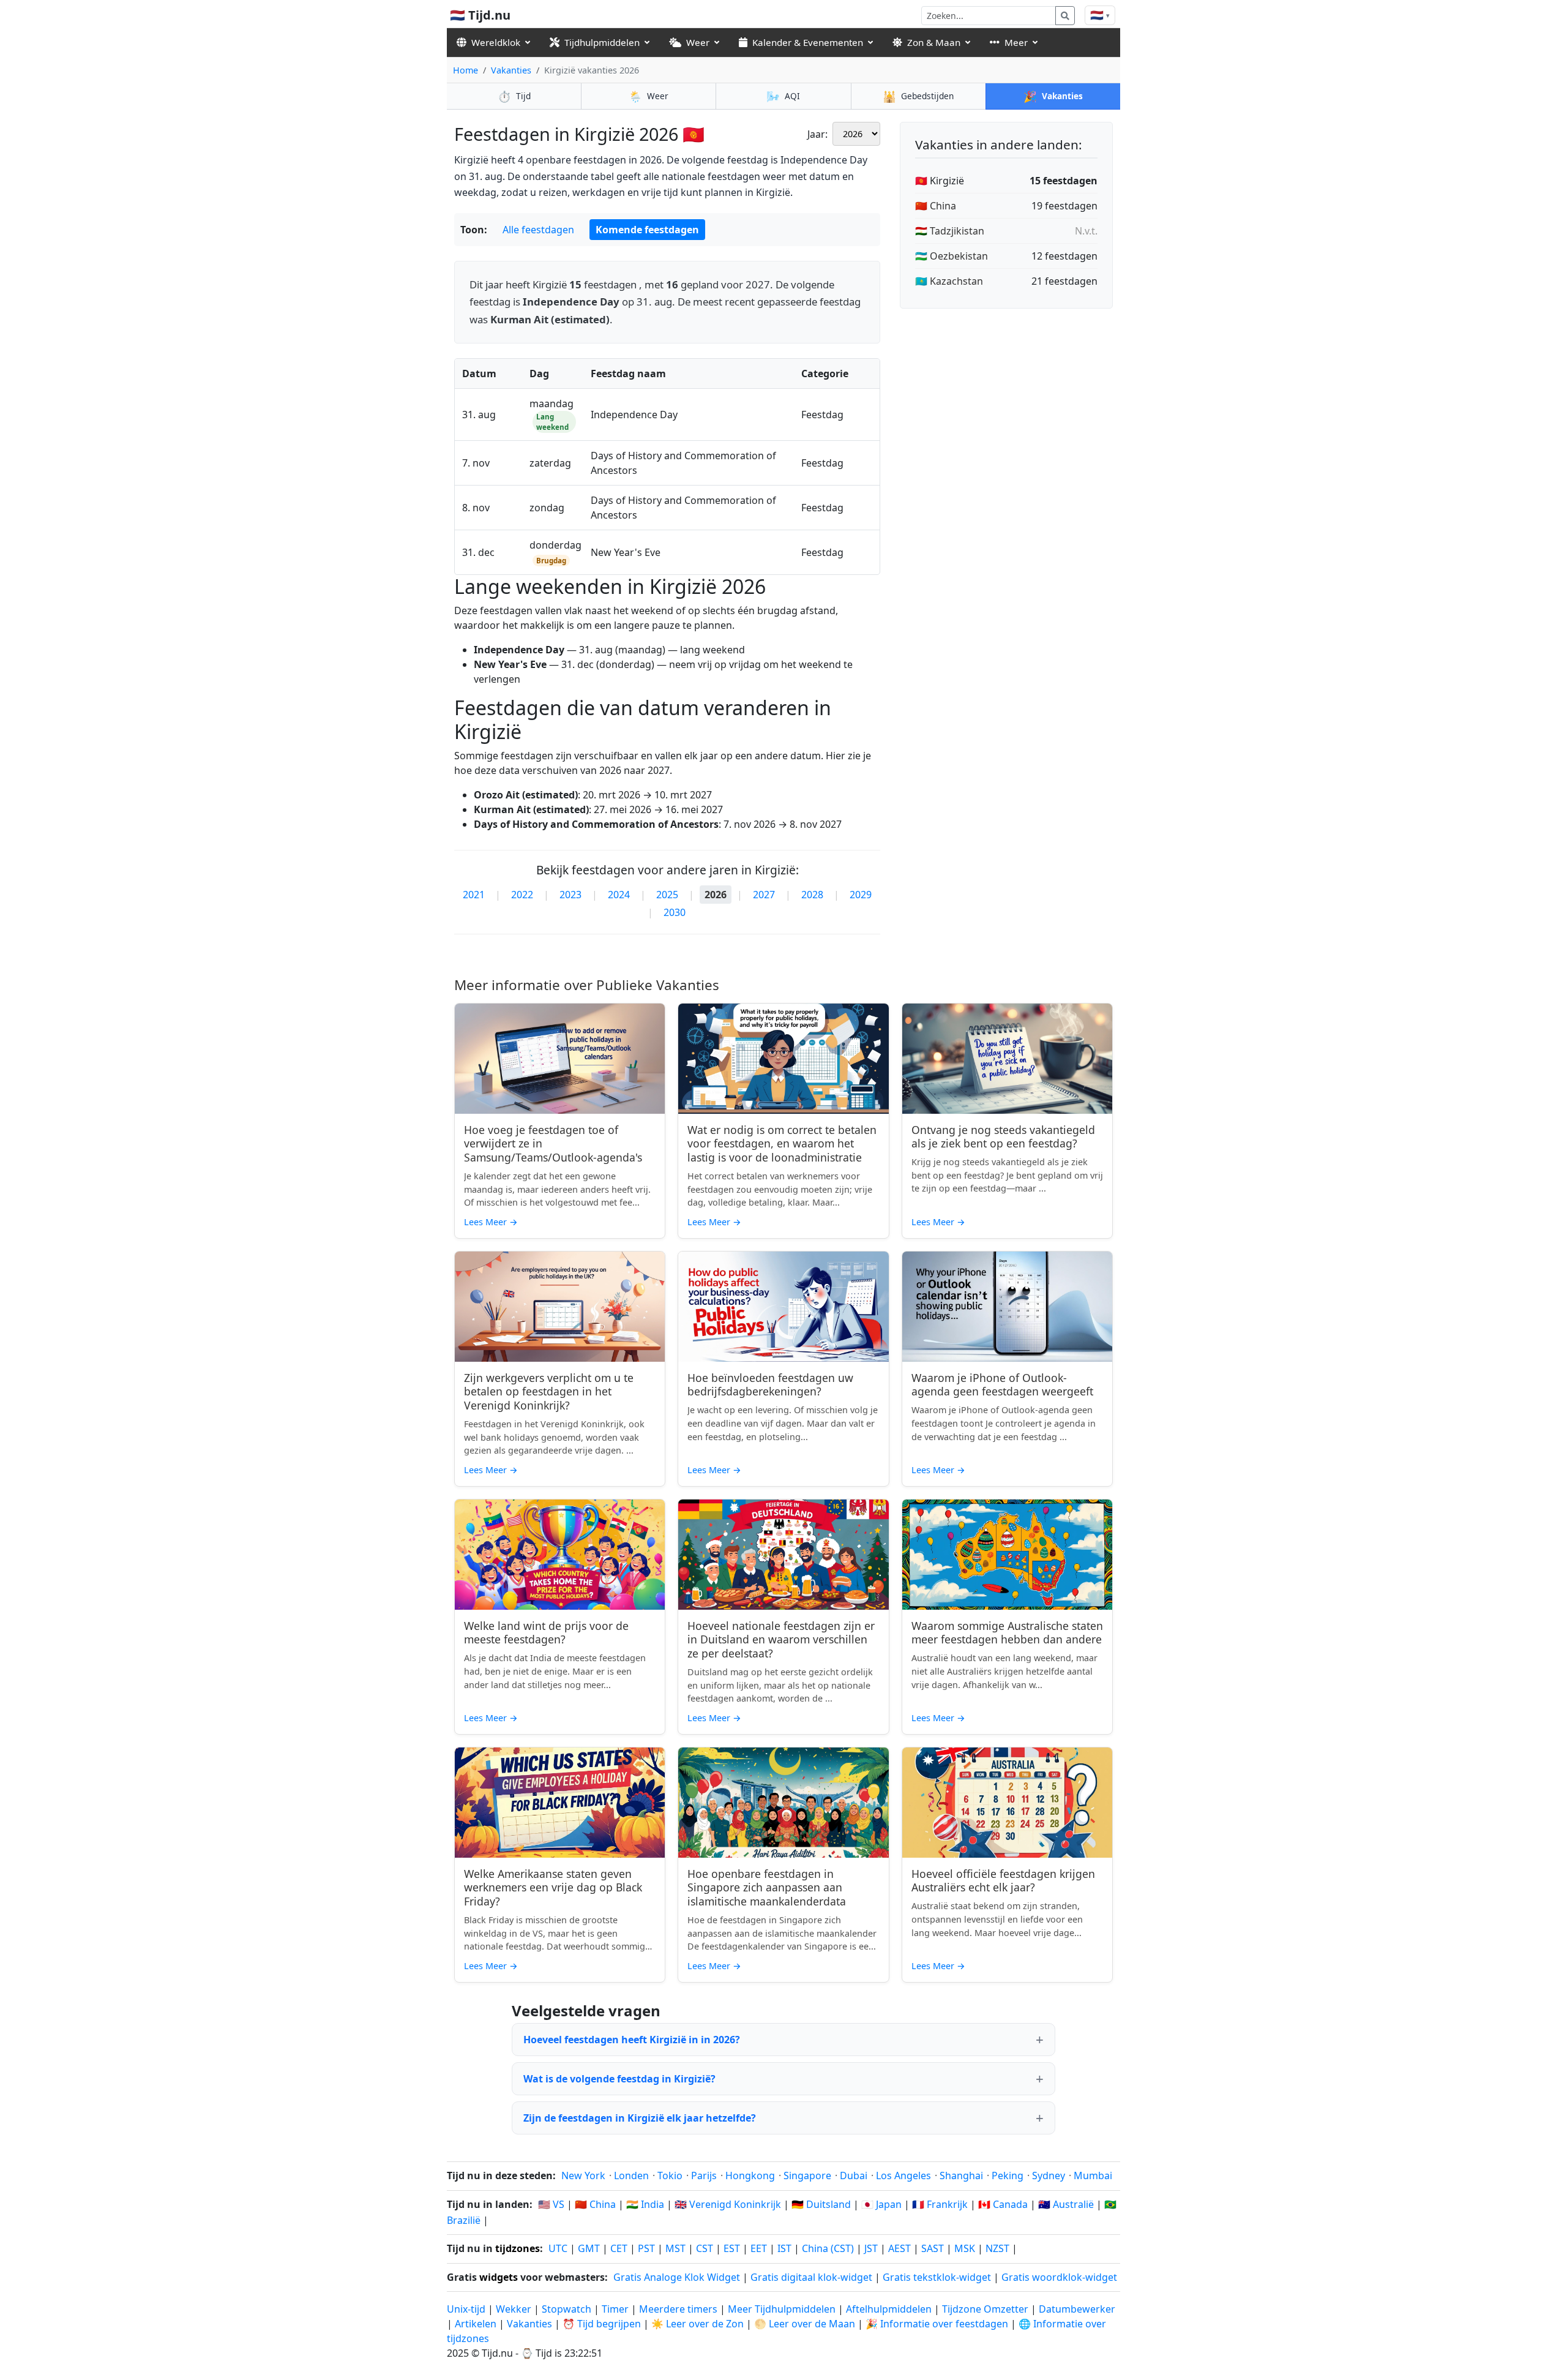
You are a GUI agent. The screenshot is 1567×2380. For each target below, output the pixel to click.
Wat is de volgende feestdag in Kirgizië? (619, 2079)
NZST (997, 2248)
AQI (783, 96)
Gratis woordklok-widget (1059, 2277)
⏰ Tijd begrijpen (602, 2324)
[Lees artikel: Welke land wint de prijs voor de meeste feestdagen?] (560, 1555)
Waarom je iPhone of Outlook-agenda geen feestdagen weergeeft (1002, 1385)
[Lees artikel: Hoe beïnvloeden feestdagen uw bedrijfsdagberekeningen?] (783, 1307)
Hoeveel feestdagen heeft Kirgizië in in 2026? (632, 2040)
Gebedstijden (918, 96)
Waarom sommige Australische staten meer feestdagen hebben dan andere (1007, 1633)
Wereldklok (496, 42)
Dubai (854, 2175)
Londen (631, 2175)
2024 (619, 895)
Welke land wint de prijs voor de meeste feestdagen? (546, 1633)
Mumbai (1093, 2175)
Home (466, 70)
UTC (558, 2248)
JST (871, 2248)
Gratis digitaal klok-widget (811, 2277)
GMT (589, 2248)
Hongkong (750, 2175)
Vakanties (511, 70)
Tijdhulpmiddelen (602, 42)
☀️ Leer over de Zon (697, 2324)
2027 (764, 895)
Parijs (704, 2175)
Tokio (670, 2175)
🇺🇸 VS (551, 2204)
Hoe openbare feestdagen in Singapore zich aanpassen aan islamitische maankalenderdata (767, 1888)
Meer (1016, 42)
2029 (861, 895)
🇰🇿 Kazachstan (949, 281)
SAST (933, 2248)
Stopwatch (567, 2309)
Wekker (514, 2309)
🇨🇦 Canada (1003, 2204)
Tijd (514, 96)
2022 (522, 895)
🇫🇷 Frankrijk (940, 2204)
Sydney (1049, 2175)
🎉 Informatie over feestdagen (937, 2324)
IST (784, 2248)
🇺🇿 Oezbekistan (952, 256)
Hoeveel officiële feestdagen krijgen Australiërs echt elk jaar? (1003, 1881)
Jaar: (817, 134)
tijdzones (518, 2248)
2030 (675, 912)
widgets (499, 2277)
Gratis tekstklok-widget (937, 2277)
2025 (667, 895)
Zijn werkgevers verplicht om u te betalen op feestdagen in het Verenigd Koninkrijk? (549, 1392)
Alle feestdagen (538, 230)
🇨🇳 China (936, 206)
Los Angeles (903, 2175)
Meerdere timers (678, 2309)
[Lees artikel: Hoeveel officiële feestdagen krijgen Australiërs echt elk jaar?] (1007, 1803)
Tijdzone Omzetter (986, 2309)
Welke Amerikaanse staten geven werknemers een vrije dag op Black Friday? (553, 1888)
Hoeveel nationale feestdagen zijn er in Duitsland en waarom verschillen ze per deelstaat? (781, 1640)
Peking (1008, 2175)
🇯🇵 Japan (881, 2204)
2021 (474, 895)
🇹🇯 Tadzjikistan (950, 231)
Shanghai (961, 2175)
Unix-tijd (466, 2309)
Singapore (807, 2175)
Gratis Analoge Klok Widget (677, 2277)
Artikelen (476, 2324)
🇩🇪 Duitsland (821, 2204)
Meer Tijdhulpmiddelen (783, 2309)
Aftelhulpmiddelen (890, 2309)
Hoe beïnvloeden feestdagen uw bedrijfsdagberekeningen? (770, 1385)
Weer (698, 42)
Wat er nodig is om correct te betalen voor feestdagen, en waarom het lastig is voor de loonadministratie (782, 1144)
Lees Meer (491, 1222)
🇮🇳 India (645, 2204)
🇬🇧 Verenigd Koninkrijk (728, 2204)
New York (583, 2175)
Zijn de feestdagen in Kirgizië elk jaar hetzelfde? (640, 2118)
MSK (965, 2248)
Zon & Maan (934, 42)
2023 (570, 895)
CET (619, 2248)
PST (646, 2248)
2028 (812, 895)
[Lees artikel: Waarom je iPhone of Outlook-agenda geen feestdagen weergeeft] (1007, 1307)
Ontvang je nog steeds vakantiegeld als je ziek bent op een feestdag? (1003, 1137)
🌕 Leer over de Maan (805, 2324)
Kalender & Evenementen (808, 42)
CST (705, 2248)
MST (675, 2248)
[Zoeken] (1065, 16)
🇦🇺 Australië (1066, 2204)
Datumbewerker (1077, 2309)
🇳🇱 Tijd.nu (480, 15)
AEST (899, 2248)
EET (759, 2248)
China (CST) (828, 2248)
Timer (615, 2309)
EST (732, 2248)
